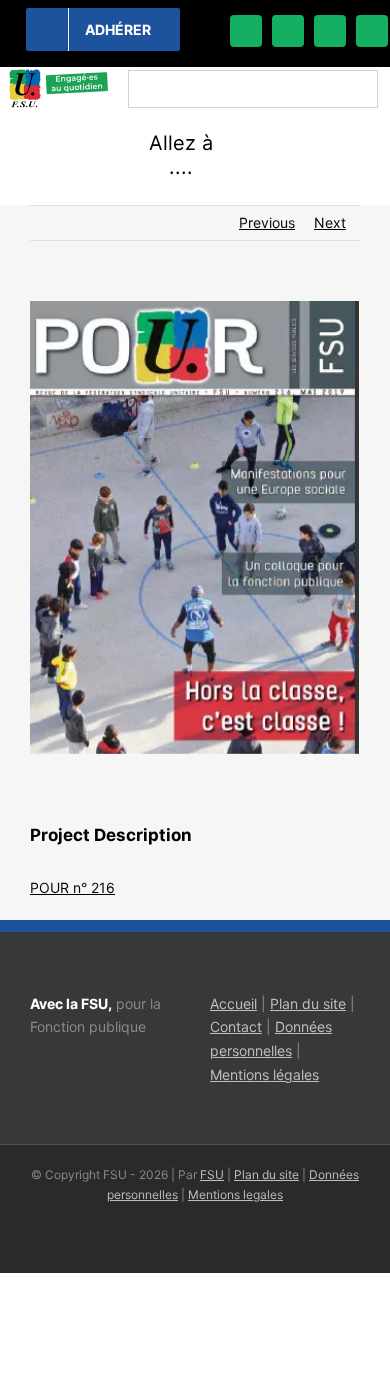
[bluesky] (288, 31)
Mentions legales (235, 1194)
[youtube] (372, 31)
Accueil (233, 1003)
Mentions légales (264, 1074)
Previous (267, 222)
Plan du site (308, 1003)
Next (330, 222)
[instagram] (330, 31)
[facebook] (246, 31)
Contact (236, 1026)
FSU (212, 1174)
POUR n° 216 (72, 887)
